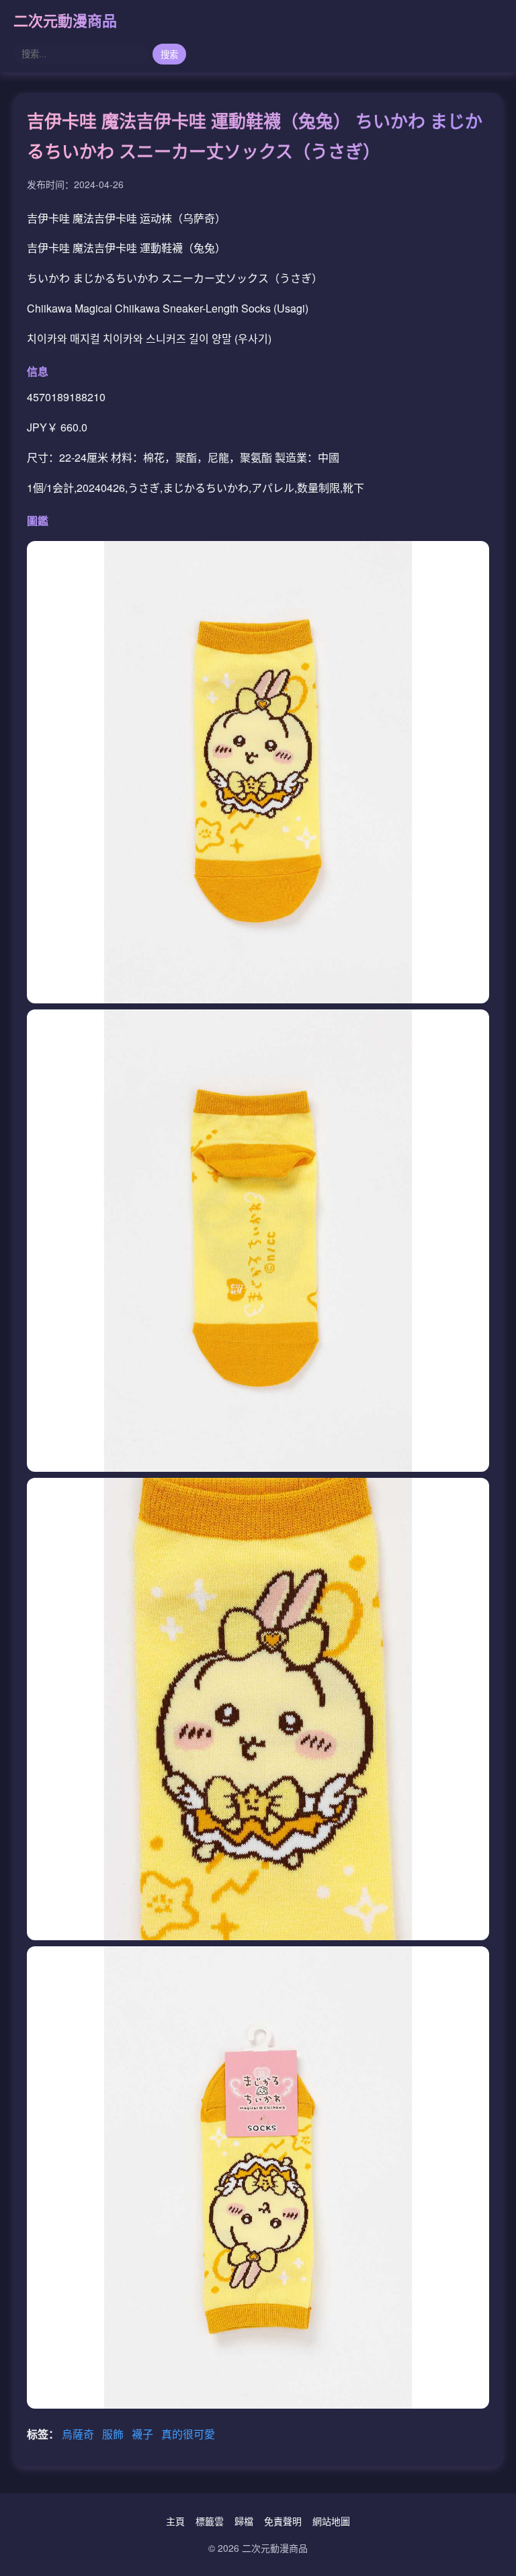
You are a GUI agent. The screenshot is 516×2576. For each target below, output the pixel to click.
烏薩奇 (79, 2434)
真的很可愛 (188, 2434)
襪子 (144, 2434)
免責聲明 (283, 2521)
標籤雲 (210, 2521)
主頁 (175, 2521)
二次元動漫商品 (65, 20)
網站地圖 (331, 2521)
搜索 (169, 55)
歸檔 (244, 2521)
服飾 (114, 2434)
